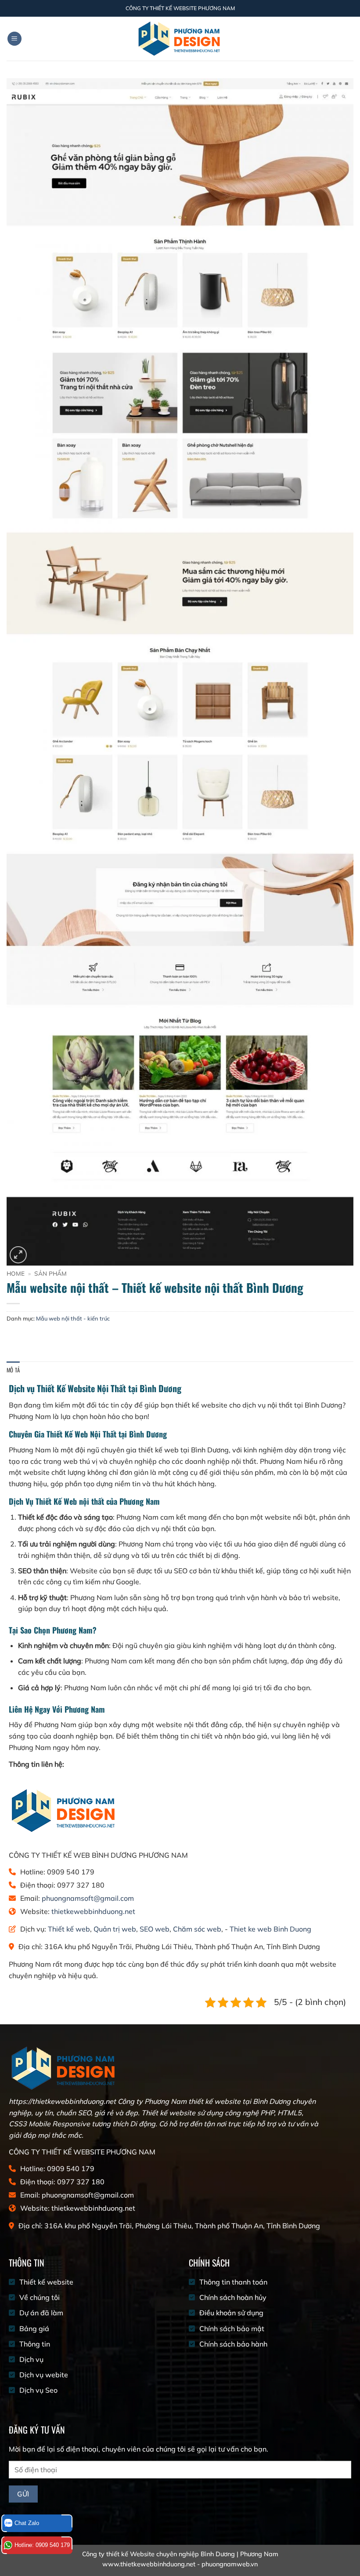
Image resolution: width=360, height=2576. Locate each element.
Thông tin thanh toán (233, 2282)
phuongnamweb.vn (230, 2564)
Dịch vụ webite (44, 2375)
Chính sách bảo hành (233, 2344)
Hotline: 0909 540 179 (42, 2545)
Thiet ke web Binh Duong (270, 1929)
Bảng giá (35, 2329)
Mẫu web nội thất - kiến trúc (73, 1318)
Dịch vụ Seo (38, 2390)
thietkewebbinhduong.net (93, 1911)
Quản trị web (115, 1929)
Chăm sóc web (197, 1929)
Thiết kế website (46, 2282)
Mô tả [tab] (13, 1370)
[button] (14, 39)
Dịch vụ (31, 2359)
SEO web (155, 1929)
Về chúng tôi (40, 2297)
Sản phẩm (50, 1273)
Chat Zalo (27, 2523)
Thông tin (35, 2344)
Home (16, 1273)
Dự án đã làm (41, 2313)
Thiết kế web (69, 1929)
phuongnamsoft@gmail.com (88, 1898)
